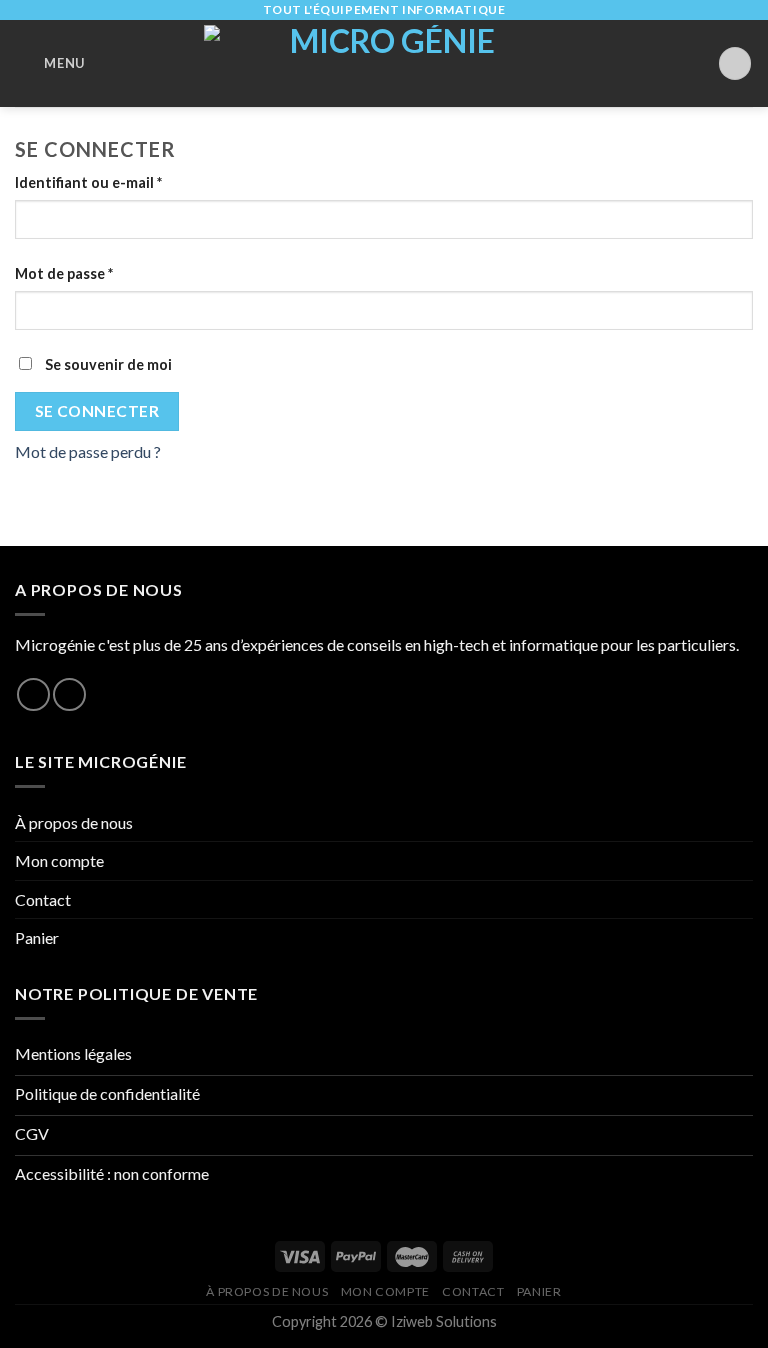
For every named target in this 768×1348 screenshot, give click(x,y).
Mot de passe (64, 273)
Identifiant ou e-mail (88, 182)
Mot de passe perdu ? (88, 451)
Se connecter (97, 411)
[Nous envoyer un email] (69, 694)
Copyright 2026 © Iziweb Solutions (384, 1321)
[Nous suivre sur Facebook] (33, 694)
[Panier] (735, 63)
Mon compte (59, 860)
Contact (43, 899)
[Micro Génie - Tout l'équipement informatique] (384, 63)
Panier (37, 937)
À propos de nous (74, 822)
